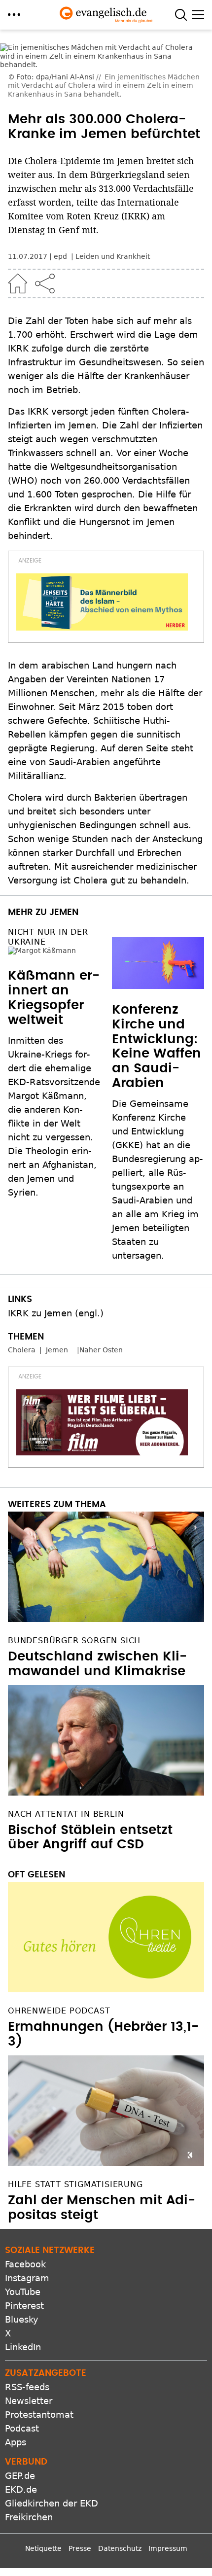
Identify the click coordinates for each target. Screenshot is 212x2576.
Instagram (27, 2278)
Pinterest (24, 2306)
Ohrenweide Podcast (59, 2011)
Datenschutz (120, 2548)
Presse (80, 2548)
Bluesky (22, 2319)
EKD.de (21, 2489)
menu (14, 15)
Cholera (22, 1350)
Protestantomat (39, 2415)
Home (18, 283)
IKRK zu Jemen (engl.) (56, 1313)
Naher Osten (101, 1350)
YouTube (23, 2292)
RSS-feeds (27, 2387)
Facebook (25, 2264)
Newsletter (29, 2401)
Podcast (22, 2428)
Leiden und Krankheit (113, 256)
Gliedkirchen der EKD (52, 2503)
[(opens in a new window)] (102, 602)
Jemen (57, 1350)
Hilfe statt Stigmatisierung (75, 2184)
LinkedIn (23, 2347)
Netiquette (43, 2548)
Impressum (168, 2548)
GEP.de (20, 2476)
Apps (16, 2442)
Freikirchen (29, 2517)
